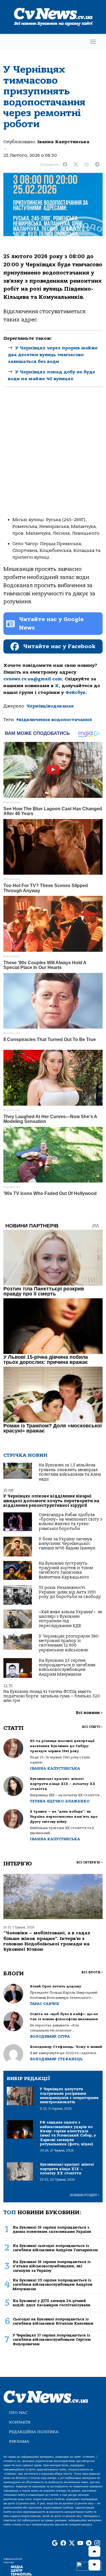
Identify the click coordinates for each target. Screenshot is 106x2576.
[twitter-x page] (72, 2543)
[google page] (55, 2543)
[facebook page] (63, 2543)
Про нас (18, 2413)
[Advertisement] (53, 457)
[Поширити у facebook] (65, 165)
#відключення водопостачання (54, 720)
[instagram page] (97, 2543)
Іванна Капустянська (63, 142)
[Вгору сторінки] (94, 2551)
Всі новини (89, 1713)
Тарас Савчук (45, 2004)
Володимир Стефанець (56, 2059)
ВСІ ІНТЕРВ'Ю (89, 1862)
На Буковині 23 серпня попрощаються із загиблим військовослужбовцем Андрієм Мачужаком (67, 1667)
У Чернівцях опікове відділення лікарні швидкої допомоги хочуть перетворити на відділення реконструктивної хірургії (51, 1501)
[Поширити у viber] (86, 165)
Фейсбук (75, 693)
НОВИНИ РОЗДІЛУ (85, 2195)
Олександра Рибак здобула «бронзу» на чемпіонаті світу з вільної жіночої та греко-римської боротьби (70, 1522)
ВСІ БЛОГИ (92, 1972)
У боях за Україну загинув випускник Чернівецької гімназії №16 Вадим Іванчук (67, 1544)
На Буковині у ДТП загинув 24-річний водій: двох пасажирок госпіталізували (52, 2303)
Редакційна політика (34, 2432)
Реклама (19, 2441)
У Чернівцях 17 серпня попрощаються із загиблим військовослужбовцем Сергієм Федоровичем (52, 2340)
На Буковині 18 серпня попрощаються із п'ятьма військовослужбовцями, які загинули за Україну (52, 2266)
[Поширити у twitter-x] (76, 165)
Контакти (20, 2422)
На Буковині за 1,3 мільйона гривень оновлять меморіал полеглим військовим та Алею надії (70, 1472)
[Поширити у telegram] (97, 165)
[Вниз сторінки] (94, 2565)
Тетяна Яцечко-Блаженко (60, 1801)
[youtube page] (80, 2543)
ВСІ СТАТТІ (92, 1727)
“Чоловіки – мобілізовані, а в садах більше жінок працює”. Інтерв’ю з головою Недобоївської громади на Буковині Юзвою (47, 1941)
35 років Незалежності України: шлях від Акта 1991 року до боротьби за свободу (70, 1592)
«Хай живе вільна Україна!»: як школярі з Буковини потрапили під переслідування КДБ (71, 1619)
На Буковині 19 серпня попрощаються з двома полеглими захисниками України (52, 2229)
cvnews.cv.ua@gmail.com (33, 679)
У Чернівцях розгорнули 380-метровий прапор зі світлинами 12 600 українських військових (69, 1643)
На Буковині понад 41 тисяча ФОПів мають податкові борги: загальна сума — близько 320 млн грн (52, 1696)
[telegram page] (89, 2543)
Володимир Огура (50, 2036)
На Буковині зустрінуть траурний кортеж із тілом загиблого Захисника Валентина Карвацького (66, 1570)
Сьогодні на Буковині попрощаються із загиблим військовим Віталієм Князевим (53, 2321)
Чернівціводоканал (50, 706)
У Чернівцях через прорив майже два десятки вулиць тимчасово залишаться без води (53, 355)
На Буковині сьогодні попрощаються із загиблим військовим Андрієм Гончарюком (55, 2248)
